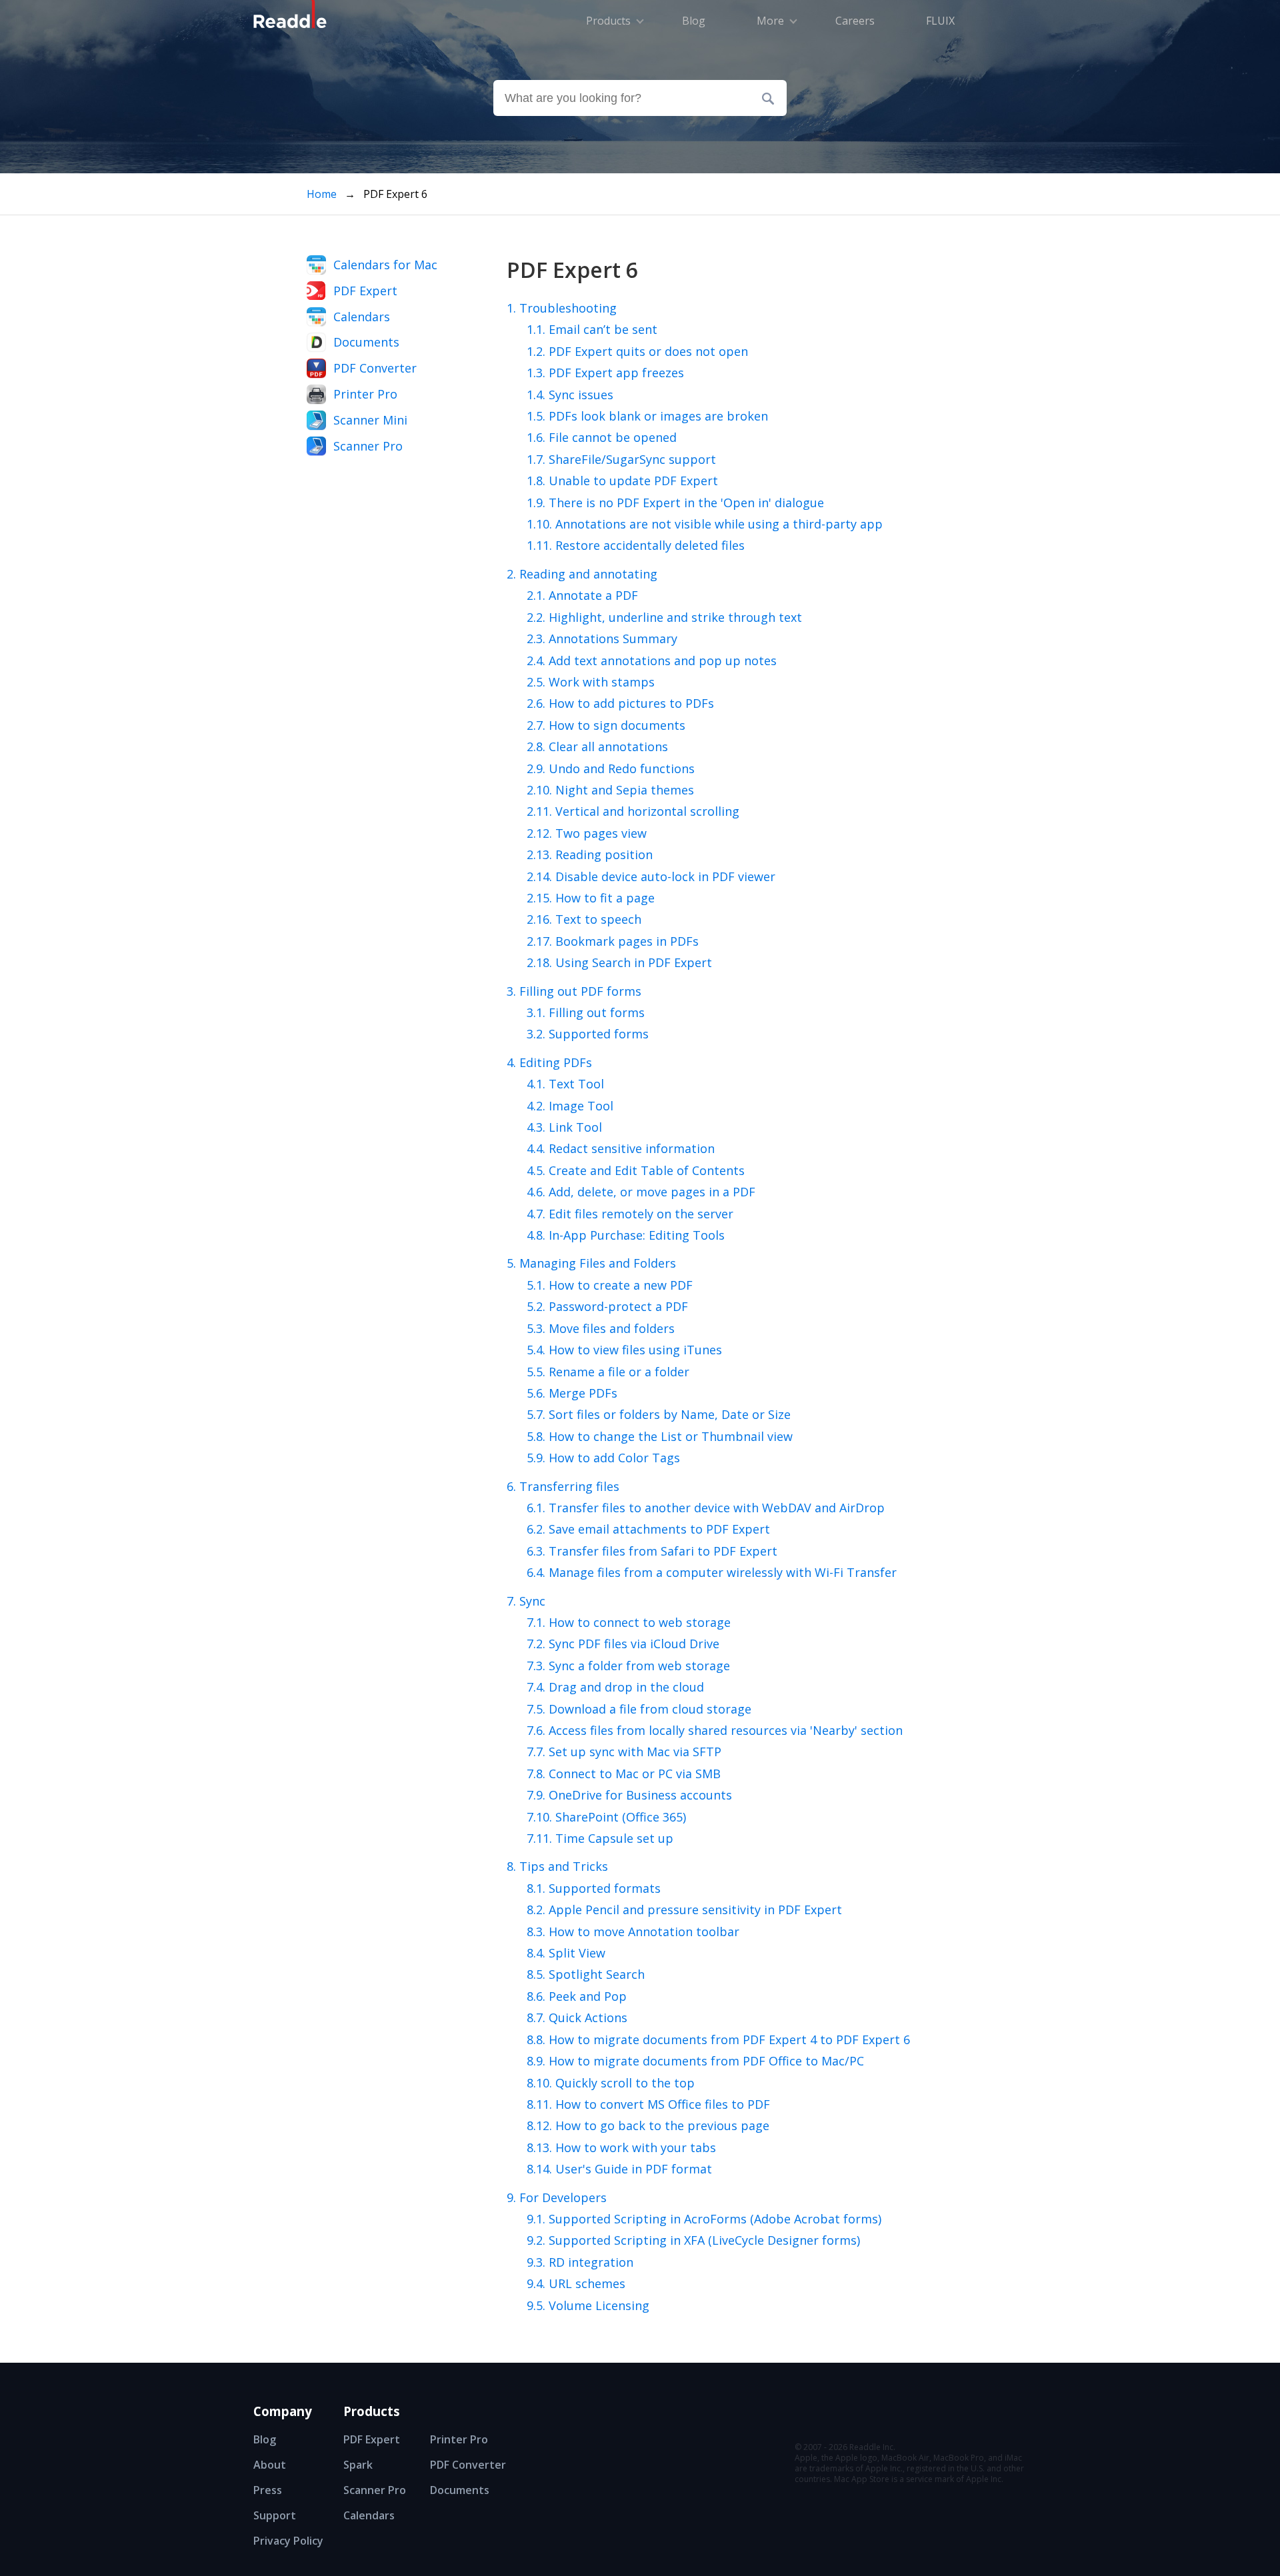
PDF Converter (375, 368)
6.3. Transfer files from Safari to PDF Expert (652, 1551)
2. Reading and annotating (582, 574)
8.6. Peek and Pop (577, 1996)
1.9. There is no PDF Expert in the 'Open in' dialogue (675, 503)
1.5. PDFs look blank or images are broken (647, 416)
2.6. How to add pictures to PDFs (620, 703)
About (270, 2465)
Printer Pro (365, 394)
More (770, 21)
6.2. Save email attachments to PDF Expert (648, 1529)
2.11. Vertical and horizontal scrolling (633, 811)
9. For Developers (557, 2197)
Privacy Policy (288, 2541)
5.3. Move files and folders (601, 1328)
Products (608, 21)
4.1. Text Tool (565, 1084)
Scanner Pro (368, 446)
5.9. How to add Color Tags (603, 1458)
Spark (358, 2465)
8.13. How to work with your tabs (621, 2147)
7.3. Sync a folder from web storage (628, 1666)
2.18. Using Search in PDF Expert (619, 962)
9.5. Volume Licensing (588, 2305)
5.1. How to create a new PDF (610, 1285)
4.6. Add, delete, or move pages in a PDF (641, 1192)
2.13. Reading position (590, 854)
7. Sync (526, 1601)
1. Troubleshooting (562, 308)
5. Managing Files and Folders (591, 1263)
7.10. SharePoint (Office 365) (606, 1817)
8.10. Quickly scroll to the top (611, 2083)
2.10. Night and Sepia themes (610, 790)
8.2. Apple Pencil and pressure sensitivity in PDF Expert (684, 1910)
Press (268, 2490)
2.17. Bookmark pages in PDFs (613, 941)
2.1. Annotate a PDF (582, 595)
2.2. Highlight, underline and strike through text (664, 617)
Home (322, 194)
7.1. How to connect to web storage (629, 1622)
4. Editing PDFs (549, 1062)
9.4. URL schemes (576, 2283)
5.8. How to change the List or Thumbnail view (660, 1436)
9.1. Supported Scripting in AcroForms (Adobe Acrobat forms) (704, 2219)
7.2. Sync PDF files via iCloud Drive (623, 1644)
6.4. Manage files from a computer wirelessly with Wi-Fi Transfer (712, 1572)
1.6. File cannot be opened (602, 437)
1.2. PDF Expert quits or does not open (637, 351)
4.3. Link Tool (564, 1127)
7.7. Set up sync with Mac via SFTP (624, 1752)
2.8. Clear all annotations (597, 746)
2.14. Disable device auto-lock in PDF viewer (651, 876)
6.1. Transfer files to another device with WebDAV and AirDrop (706, 1508)
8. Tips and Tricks (557, 1866)
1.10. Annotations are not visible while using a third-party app (705, 524)
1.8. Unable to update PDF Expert (622, 481)
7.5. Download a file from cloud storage (639, 1709)
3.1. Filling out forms (586, 1012)
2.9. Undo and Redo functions (611, 768)
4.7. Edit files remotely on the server (630, 1214)
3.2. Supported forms (588, 1034)
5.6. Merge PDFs (572, 1393)
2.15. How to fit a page (591, 898)
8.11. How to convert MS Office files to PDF (648, 2104)
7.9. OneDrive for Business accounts (629, 1795)
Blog (265, 2439)
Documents (366, 342)
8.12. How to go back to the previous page (648, 2125)
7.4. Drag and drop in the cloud (615, 1687)
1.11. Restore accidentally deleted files (636, 545)
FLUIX (940, 21)
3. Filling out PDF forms (574, 991)
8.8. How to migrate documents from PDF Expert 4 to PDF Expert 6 (718, 2039)
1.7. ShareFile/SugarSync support (621, 459)
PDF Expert (365, 291)
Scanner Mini (370, 420)
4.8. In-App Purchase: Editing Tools (626, 1235)
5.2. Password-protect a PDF (607, 1306)
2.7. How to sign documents (606, 725)
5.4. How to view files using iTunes (624, 1350)
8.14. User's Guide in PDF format (619, 2169)
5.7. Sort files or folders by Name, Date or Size (659, 1414)
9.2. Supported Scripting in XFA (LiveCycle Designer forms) (693, 2240)
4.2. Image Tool (570, 1106)
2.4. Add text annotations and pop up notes (652, 660)
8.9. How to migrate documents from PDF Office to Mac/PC (695, 2061)
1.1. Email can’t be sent (592, 329)
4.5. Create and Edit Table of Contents (636, 1170)
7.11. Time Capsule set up (600, 1838)
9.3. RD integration (580, 2262)
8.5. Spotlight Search (586, 1974)
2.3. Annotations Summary (602, 639)
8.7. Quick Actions (577, 2017)
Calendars (362, 317)
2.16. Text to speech (584, 919)
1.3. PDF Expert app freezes (605, 373)
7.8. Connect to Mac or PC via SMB (624, 1774)
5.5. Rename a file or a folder (608, 1372)
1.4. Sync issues (570, 395)
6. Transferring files (563, 1486)
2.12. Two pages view (587, 833)
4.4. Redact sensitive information (621, 1148)
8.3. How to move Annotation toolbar (633, 1932)
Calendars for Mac (385, 265)
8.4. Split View (566, 1953)
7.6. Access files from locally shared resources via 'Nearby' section (715, 1730)
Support (275, 2515)
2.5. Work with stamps (591, 682)
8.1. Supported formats (594, 1888)
